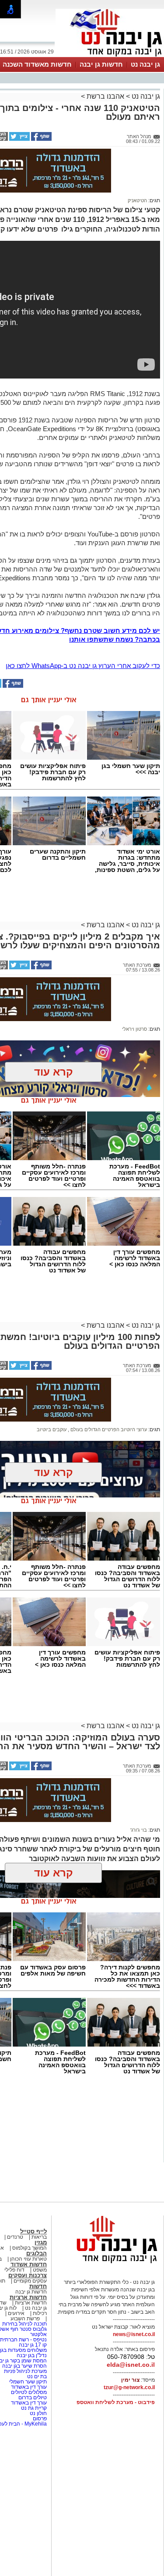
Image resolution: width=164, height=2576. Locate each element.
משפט (40, 2270)
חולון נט (38, 2413)
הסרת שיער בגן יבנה (24, 2366)
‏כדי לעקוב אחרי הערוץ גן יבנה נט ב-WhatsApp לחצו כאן (83, 666)
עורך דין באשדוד (29, 2387)
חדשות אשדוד (29, 2264)
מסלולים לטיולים (29, 2392)
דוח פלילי (14, 2270)
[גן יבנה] (110, 56)
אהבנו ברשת (105, 96)
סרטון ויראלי (134, 1029)
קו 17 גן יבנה (33, 2345)
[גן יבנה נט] (110, 2263)
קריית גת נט (34, 2408)
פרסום (39, 2419)
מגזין (41, 2242)
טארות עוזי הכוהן (28, 2259)
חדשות (38, 2286)
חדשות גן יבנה (101, 64)
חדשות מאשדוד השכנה (37, 64)
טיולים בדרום (32, 2397)
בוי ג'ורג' (139, 1830)
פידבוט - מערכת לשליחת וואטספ (115, 2402)
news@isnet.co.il (134, 2334)
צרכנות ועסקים (28, 2275)
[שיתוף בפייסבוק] (41, 139)
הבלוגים (37, 2253)
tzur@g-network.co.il (129, 2387)
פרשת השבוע (25, 2319)
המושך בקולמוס (30, 2248)
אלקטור (38, 2334)
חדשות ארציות (28, 2297)
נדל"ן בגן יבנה (32, 2355)
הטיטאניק (137, 200)
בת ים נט (37, 2376)
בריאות (39, 2237)
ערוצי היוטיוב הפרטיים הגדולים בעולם (108, 1429)
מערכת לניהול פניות (25, 2371)
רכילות (40, 2313)
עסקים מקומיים (30, 2281)
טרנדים (15, 2237)
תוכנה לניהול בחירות (24, 2324)
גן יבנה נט (145, 64)
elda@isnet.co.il (131, 2365)
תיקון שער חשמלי (27, 2382)
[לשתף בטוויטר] (19, 139)
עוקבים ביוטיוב (52, 1429)
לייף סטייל (33, 2231)
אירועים (16, 2313)
